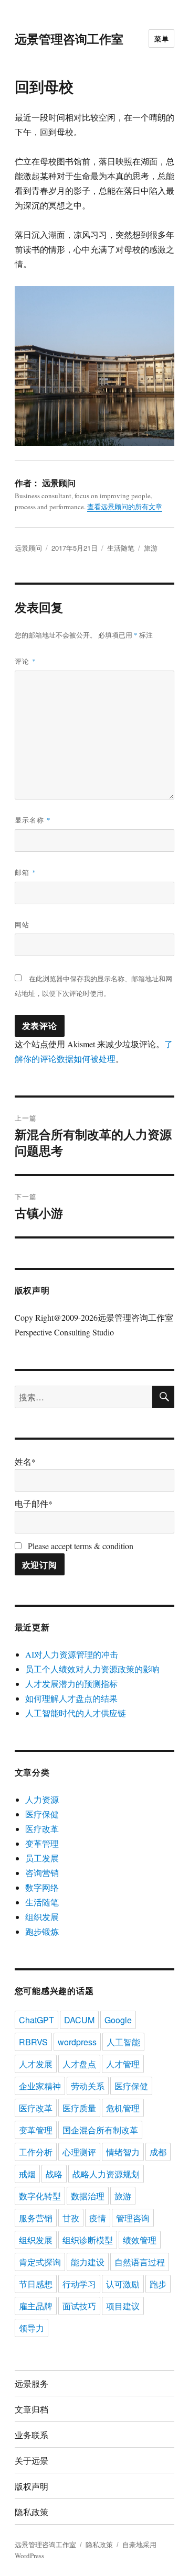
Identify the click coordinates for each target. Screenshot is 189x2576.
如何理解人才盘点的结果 (71, 1698)
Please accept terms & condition (79, 1546)
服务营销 (36, 2218)
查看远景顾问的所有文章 (125, 507)
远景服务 (31, 2383)
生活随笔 (121, 548)
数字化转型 (40, 2196)
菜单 (161, 39)
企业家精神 (40, 2086)
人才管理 (123, 2064)
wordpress (77, 2042)
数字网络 (42, 1887)
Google (118, 2020)
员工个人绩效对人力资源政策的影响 (92, 1669)
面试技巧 (79, 2306)
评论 (25, 661)
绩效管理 (140, 2240)
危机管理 (123, 2108)
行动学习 (79, 2284)
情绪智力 (123, 2152)
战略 (54, 2174)
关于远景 (31, 2460)
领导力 (31, 2328)
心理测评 (79, 2152)
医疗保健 (42, 1814)
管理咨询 (133, 2218)
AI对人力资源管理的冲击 (72, 1654)
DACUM (79, 2020)
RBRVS (33, 2042)
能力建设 (88, 2262)
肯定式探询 (40, 2262)
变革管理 (42, 1843)
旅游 (151, 548)
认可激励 (123, 2284)
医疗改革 (42, 1829)
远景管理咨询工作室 (69, 39)
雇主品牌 (36, 2306)
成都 (158, 2152)
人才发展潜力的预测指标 (71, 1684)
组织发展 (42, 1917)
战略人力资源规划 (106, 2174)
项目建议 (123, 2306)
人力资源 (42, 1799)
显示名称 (33, 820)
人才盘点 (79, 2064)
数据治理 (88, 2196)
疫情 (98, 2218)
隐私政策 (31, 2512)
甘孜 (71, 2218)
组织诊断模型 (88, 2240)
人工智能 (123, 2042)
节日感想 (36, 2284)
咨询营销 (42, 1873)
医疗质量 (79, 2108)
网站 (22, 924)
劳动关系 (88, 2086)
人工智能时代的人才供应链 (76, 1713)
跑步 (158, 2284)
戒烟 (27, 2174)
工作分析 (36, 2152)
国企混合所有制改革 (100, 2130)
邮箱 (25, 872)
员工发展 (42, 1858)
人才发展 (36, 2064)
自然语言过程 (140, 2262)
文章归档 (31, 2409)
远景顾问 (28, 548)
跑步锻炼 (42, 1931)
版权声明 (31, 2486)
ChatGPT (36, 2020)
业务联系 (31, 2435)
